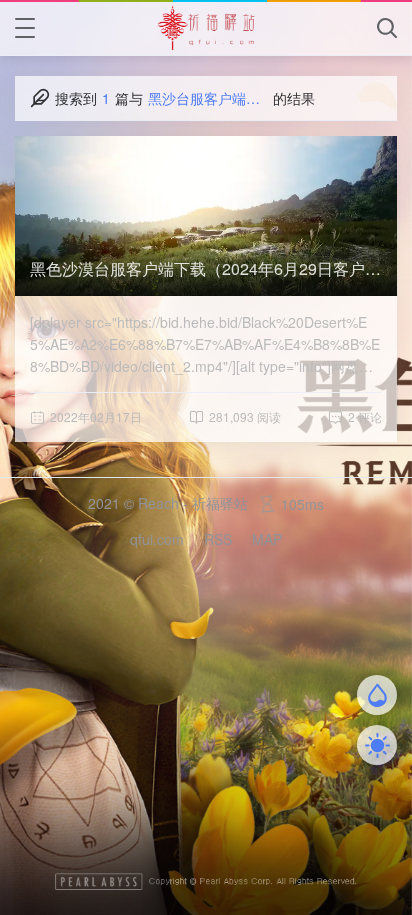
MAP (267, 539)
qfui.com (157, 539)
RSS (218, 539)
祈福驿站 (220, 503)
